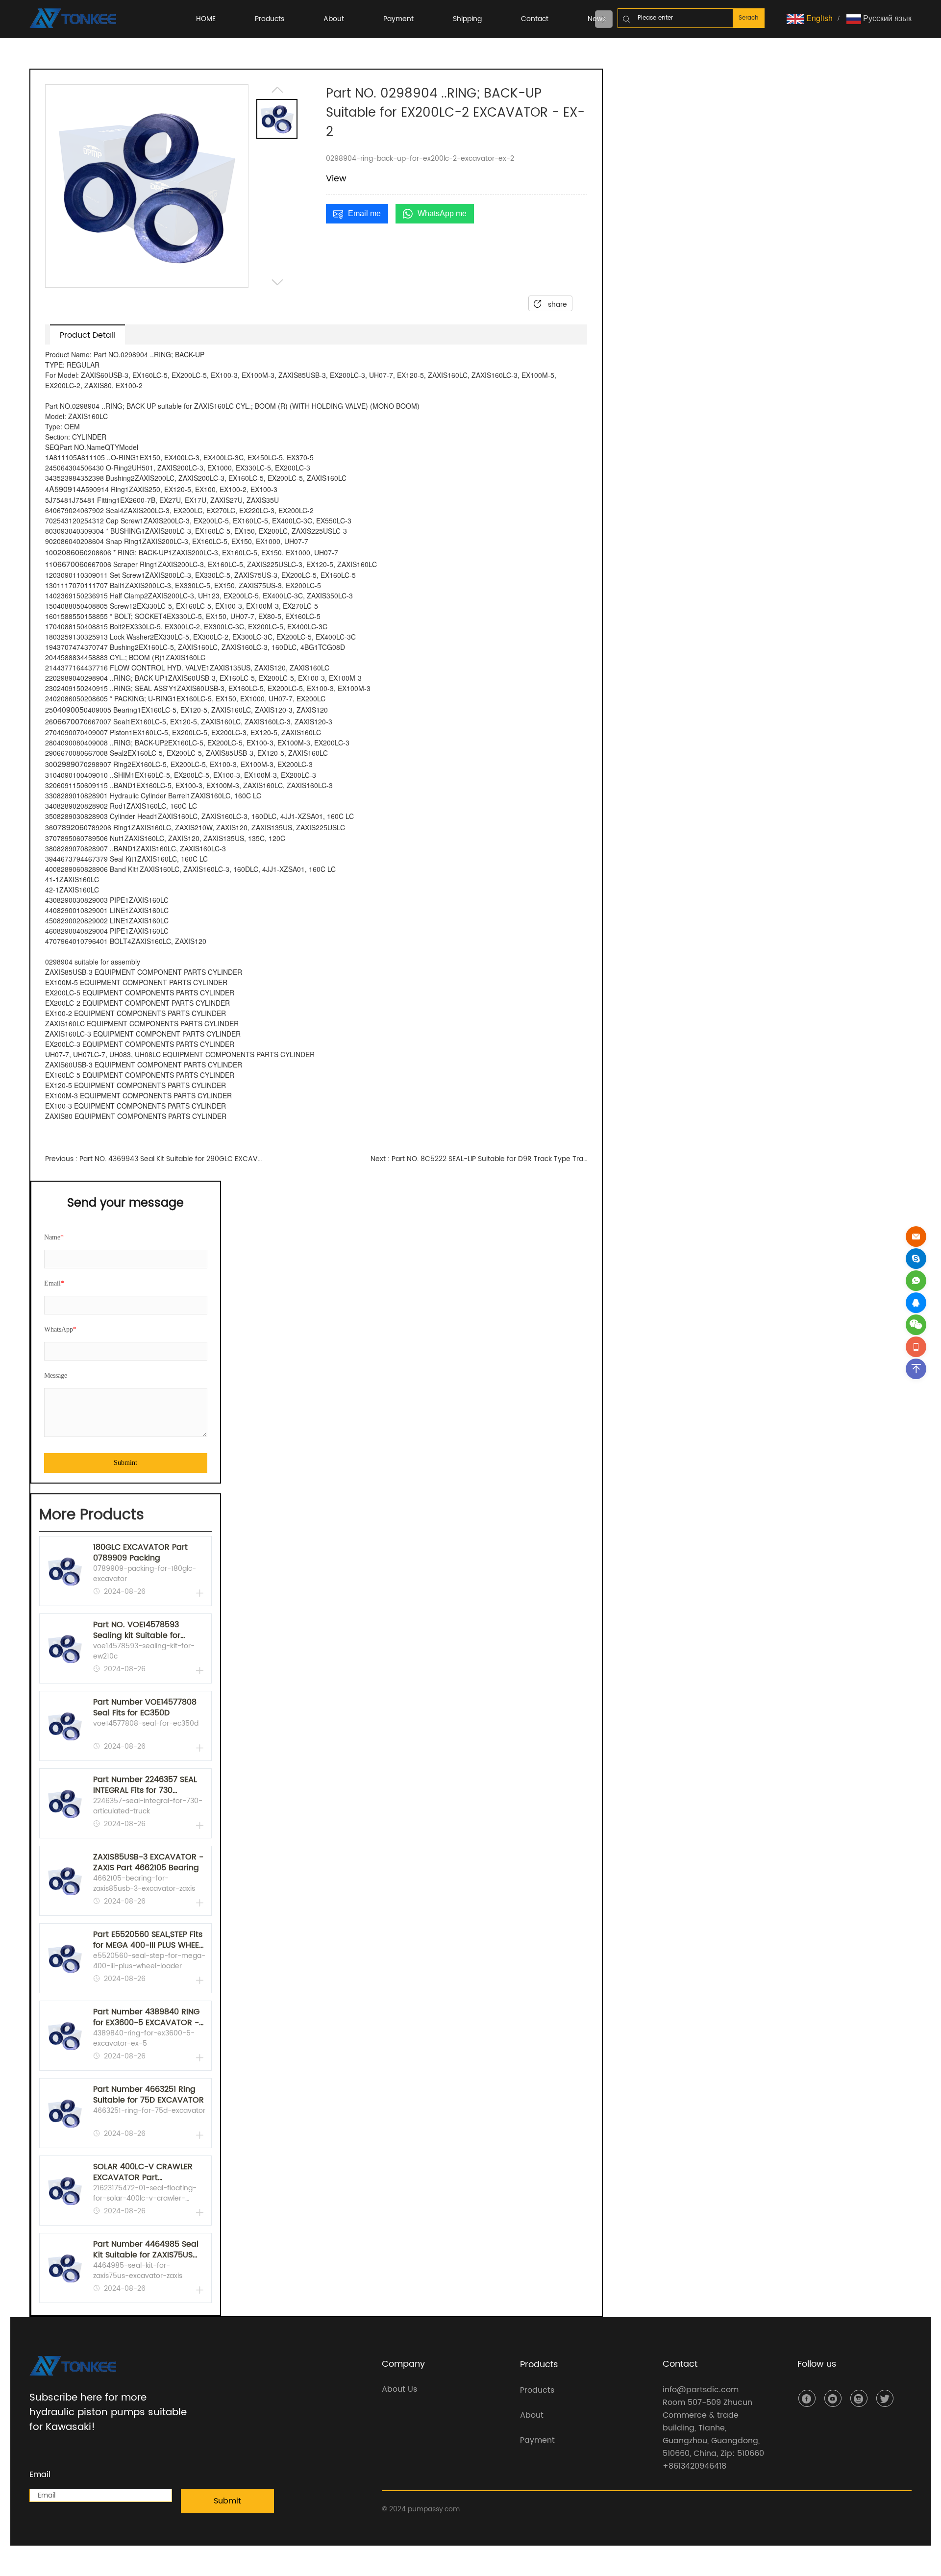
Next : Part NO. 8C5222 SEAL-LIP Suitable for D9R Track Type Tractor (479, 1159)
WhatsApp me (442, 213)
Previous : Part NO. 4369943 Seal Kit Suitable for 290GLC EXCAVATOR (153, 1159)
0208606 (68, 552)
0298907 (68, 764)
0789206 (68, 827)
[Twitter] (885, 2398)
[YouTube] (833, 2398)
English (818, 18)
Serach (749, 18)
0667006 (68, 564)
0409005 (68, 709)
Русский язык (886, 18)
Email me (364, 213)
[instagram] (859, 2398)
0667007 (68, 721)
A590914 (65, 489)
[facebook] (807, 2398)
